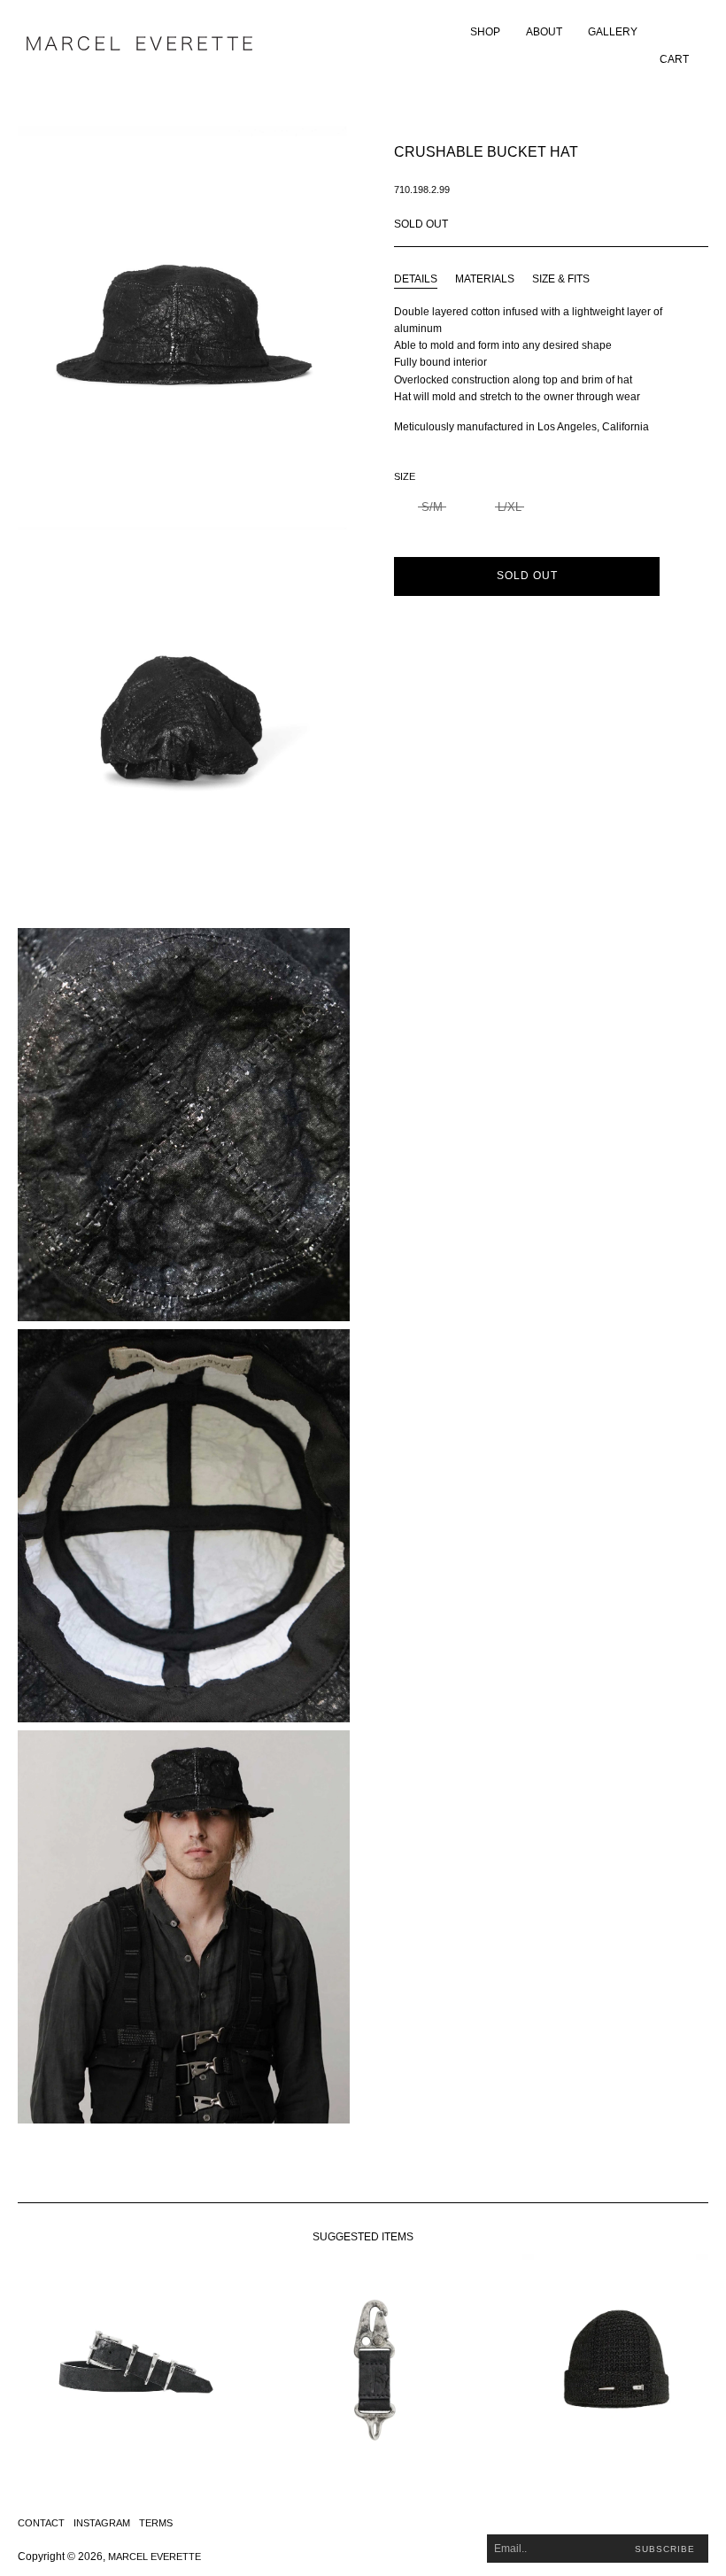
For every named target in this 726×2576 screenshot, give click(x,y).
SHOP (485, 32)
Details (416, 279)
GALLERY (613, 32)
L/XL (510, 507)
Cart (674, 59)
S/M (432, 507)
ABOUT (544, 32)
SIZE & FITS (561, 279)
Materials (485, 279)
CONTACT (41, 2523)
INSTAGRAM (102, 2523)
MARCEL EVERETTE (154, 2557)
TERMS (156, 2523)
